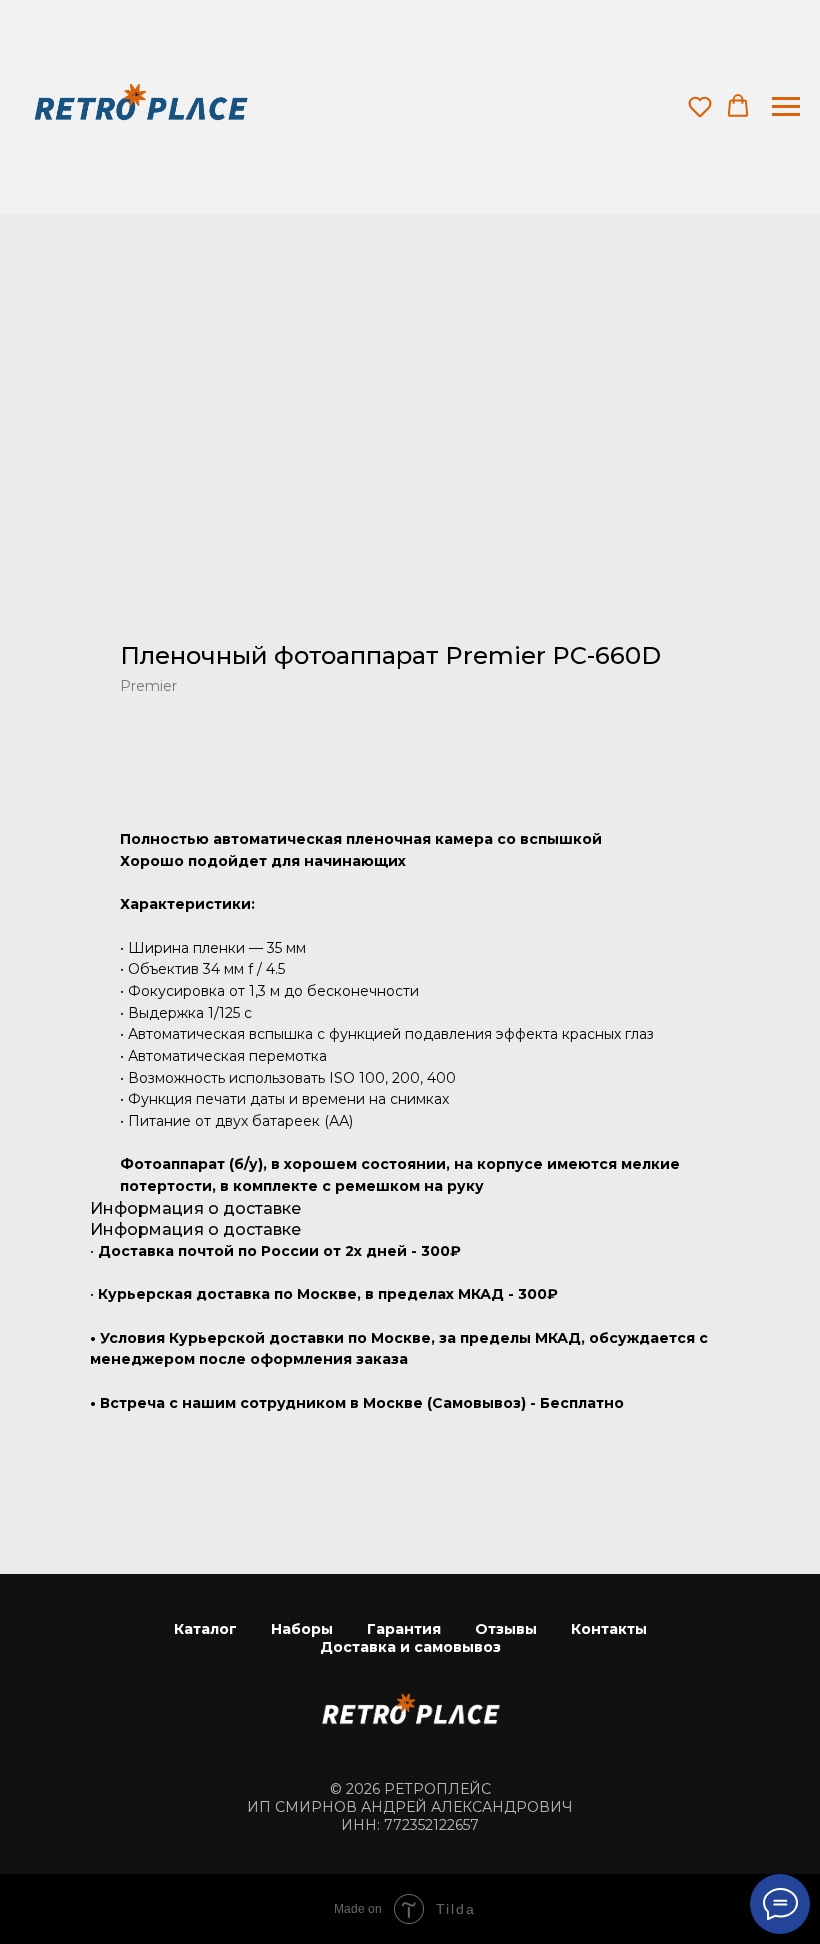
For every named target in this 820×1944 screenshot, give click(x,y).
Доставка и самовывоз (410, 1647)
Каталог (205, 1629)
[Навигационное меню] (786, 107)
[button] (700, 106)
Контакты (609, 1629)
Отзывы (506, 1629)
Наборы (302, 1629)
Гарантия (404, 1629)
